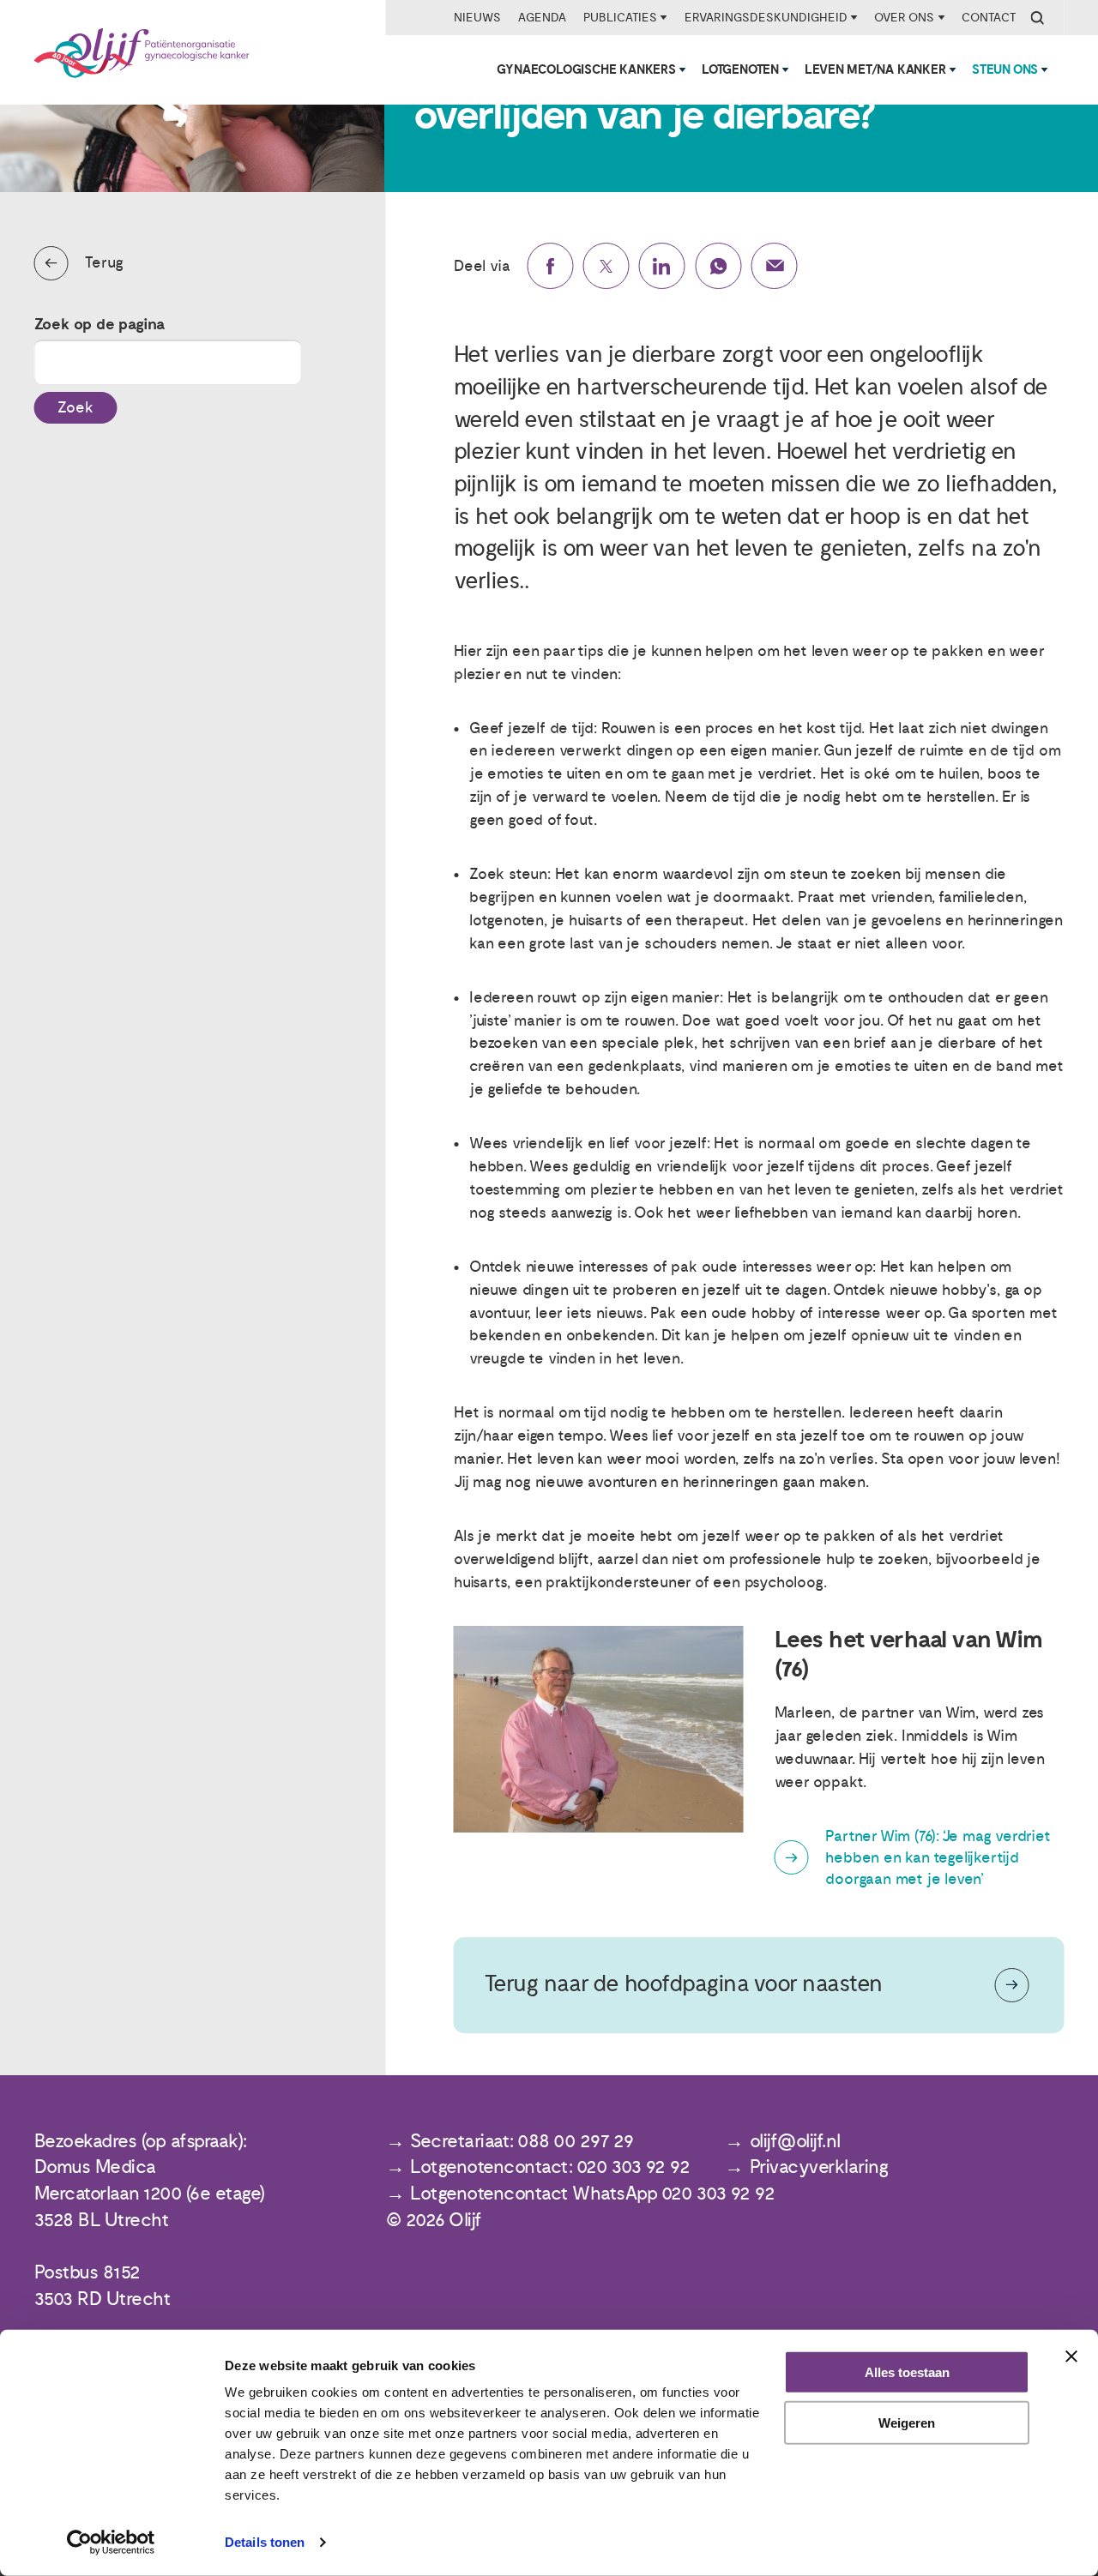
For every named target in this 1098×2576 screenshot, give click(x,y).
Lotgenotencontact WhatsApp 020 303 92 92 (592, 2194)
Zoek (75, 408)
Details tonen (265, 2542)
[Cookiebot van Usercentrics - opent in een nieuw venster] (111, 2543)
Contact (989, 18)
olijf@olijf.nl (795, 2142)
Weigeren (907, 2423)
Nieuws (477, 18)
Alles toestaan (907, 2372)
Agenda (542, 18)
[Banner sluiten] (1071, 2356)
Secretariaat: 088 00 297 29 (522, 2142)
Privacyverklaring (819, 2167)
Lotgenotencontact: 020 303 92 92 (550, 2167)
